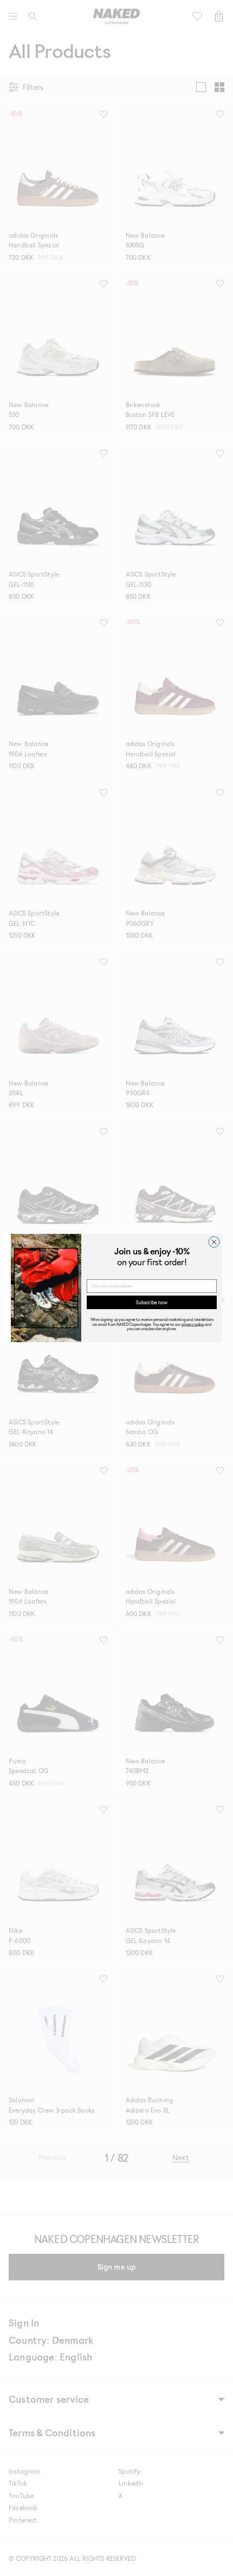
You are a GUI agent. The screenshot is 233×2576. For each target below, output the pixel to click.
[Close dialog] (214, 1242)
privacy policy (193, 1324)
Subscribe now (152, 1302)
